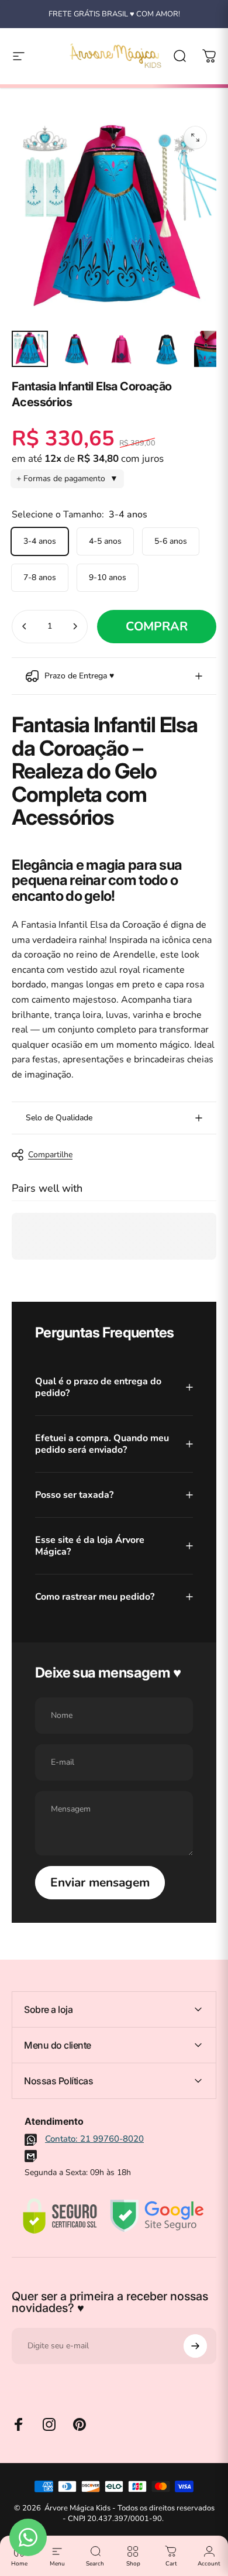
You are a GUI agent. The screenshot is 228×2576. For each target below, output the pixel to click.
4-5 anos (105, 541)
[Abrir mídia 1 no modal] (195, 138)
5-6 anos (171, 541)
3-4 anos (40, 541)
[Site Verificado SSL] (60, 2216)
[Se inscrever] (195, 2346)
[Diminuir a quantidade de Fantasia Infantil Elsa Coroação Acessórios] (25, 627)
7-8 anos (40, 577)
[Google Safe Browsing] (157, 2216)
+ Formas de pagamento (67, 479)
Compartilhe (50, 1155)
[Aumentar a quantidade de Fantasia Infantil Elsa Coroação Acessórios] (75, 627)
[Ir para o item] (30, 349)
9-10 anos (108, 577)
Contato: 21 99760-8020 (94, 2139)
